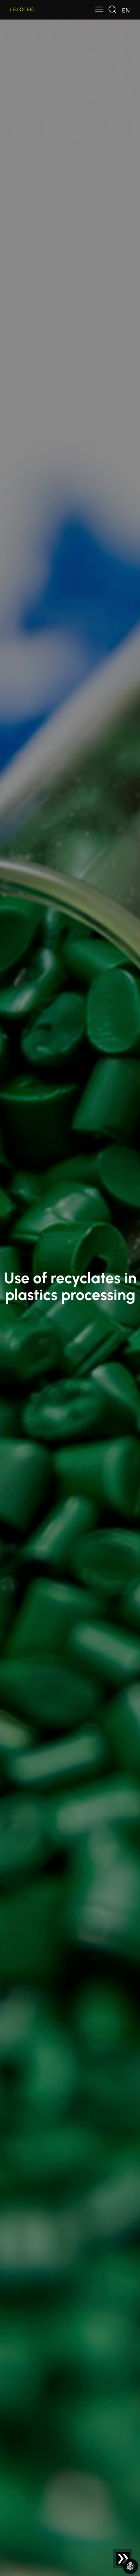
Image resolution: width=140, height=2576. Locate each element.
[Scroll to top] (123, 2559)
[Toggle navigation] (99, 10)
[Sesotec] (22, 10)
